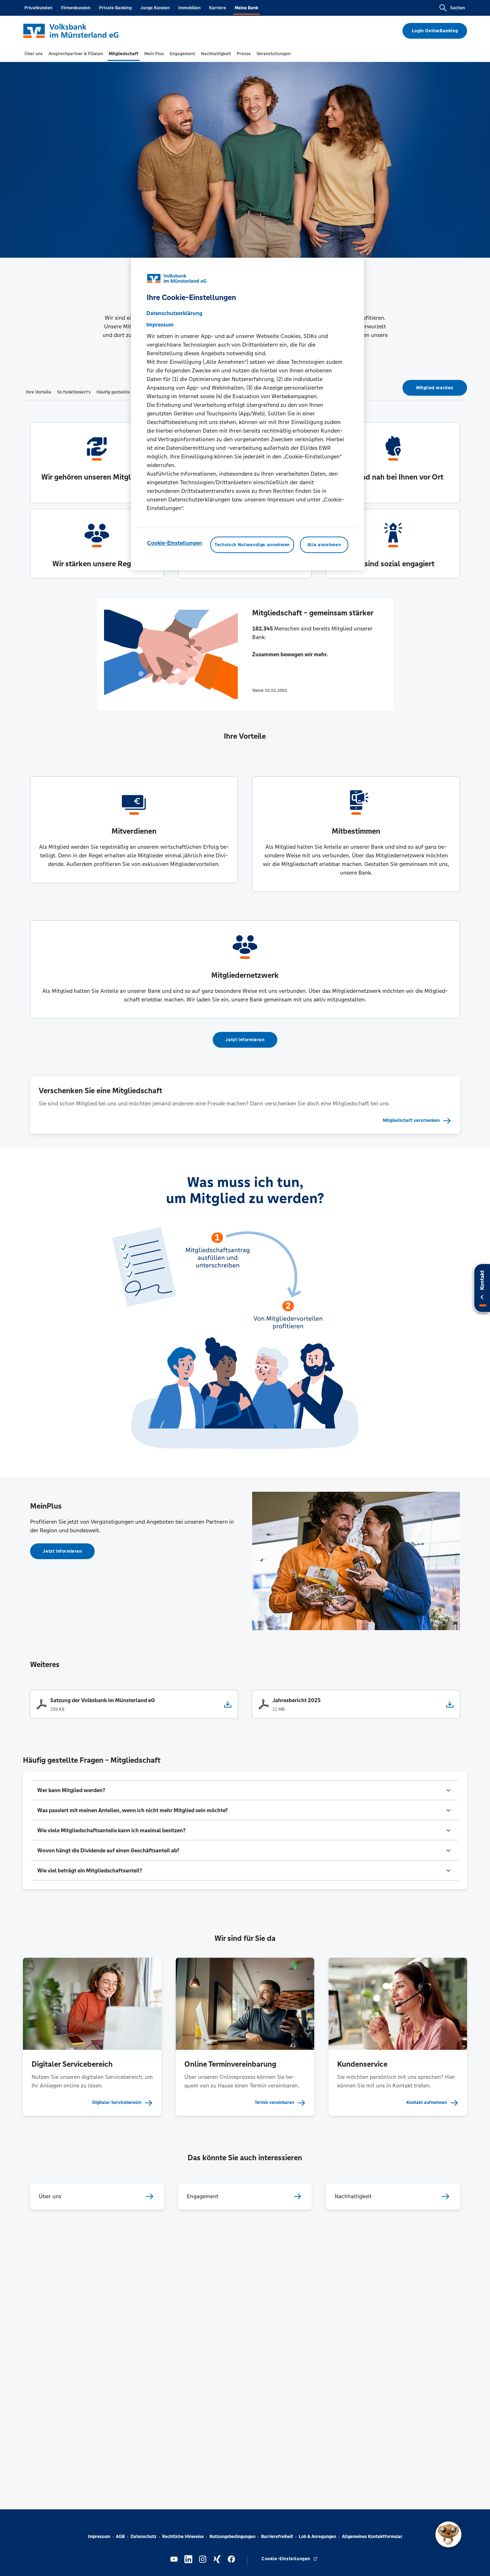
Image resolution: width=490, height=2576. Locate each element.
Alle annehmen (324, 544)
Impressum (99, 2537)
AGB (120, 2537)
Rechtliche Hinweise (183, 2537)
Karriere (218, 8)
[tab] (34, 54)
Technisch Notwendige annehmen (252, 544)
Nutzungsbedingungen (232, 2537)
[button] (245, 1790)
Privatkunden (38, 8)
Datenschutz (143, 2537)
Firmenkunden (76, 8)
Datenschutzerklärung (174, 313)
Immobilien (189, 8)
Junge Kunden (155, 8)
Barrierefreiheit (277, 2537)
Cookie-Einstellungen (175, 542)
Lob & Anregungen (317, 2537)
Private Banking (115, 8)
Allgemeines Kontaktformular (372, 2537)
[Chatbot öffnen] (448, 2534)
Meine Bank (246, 8)
